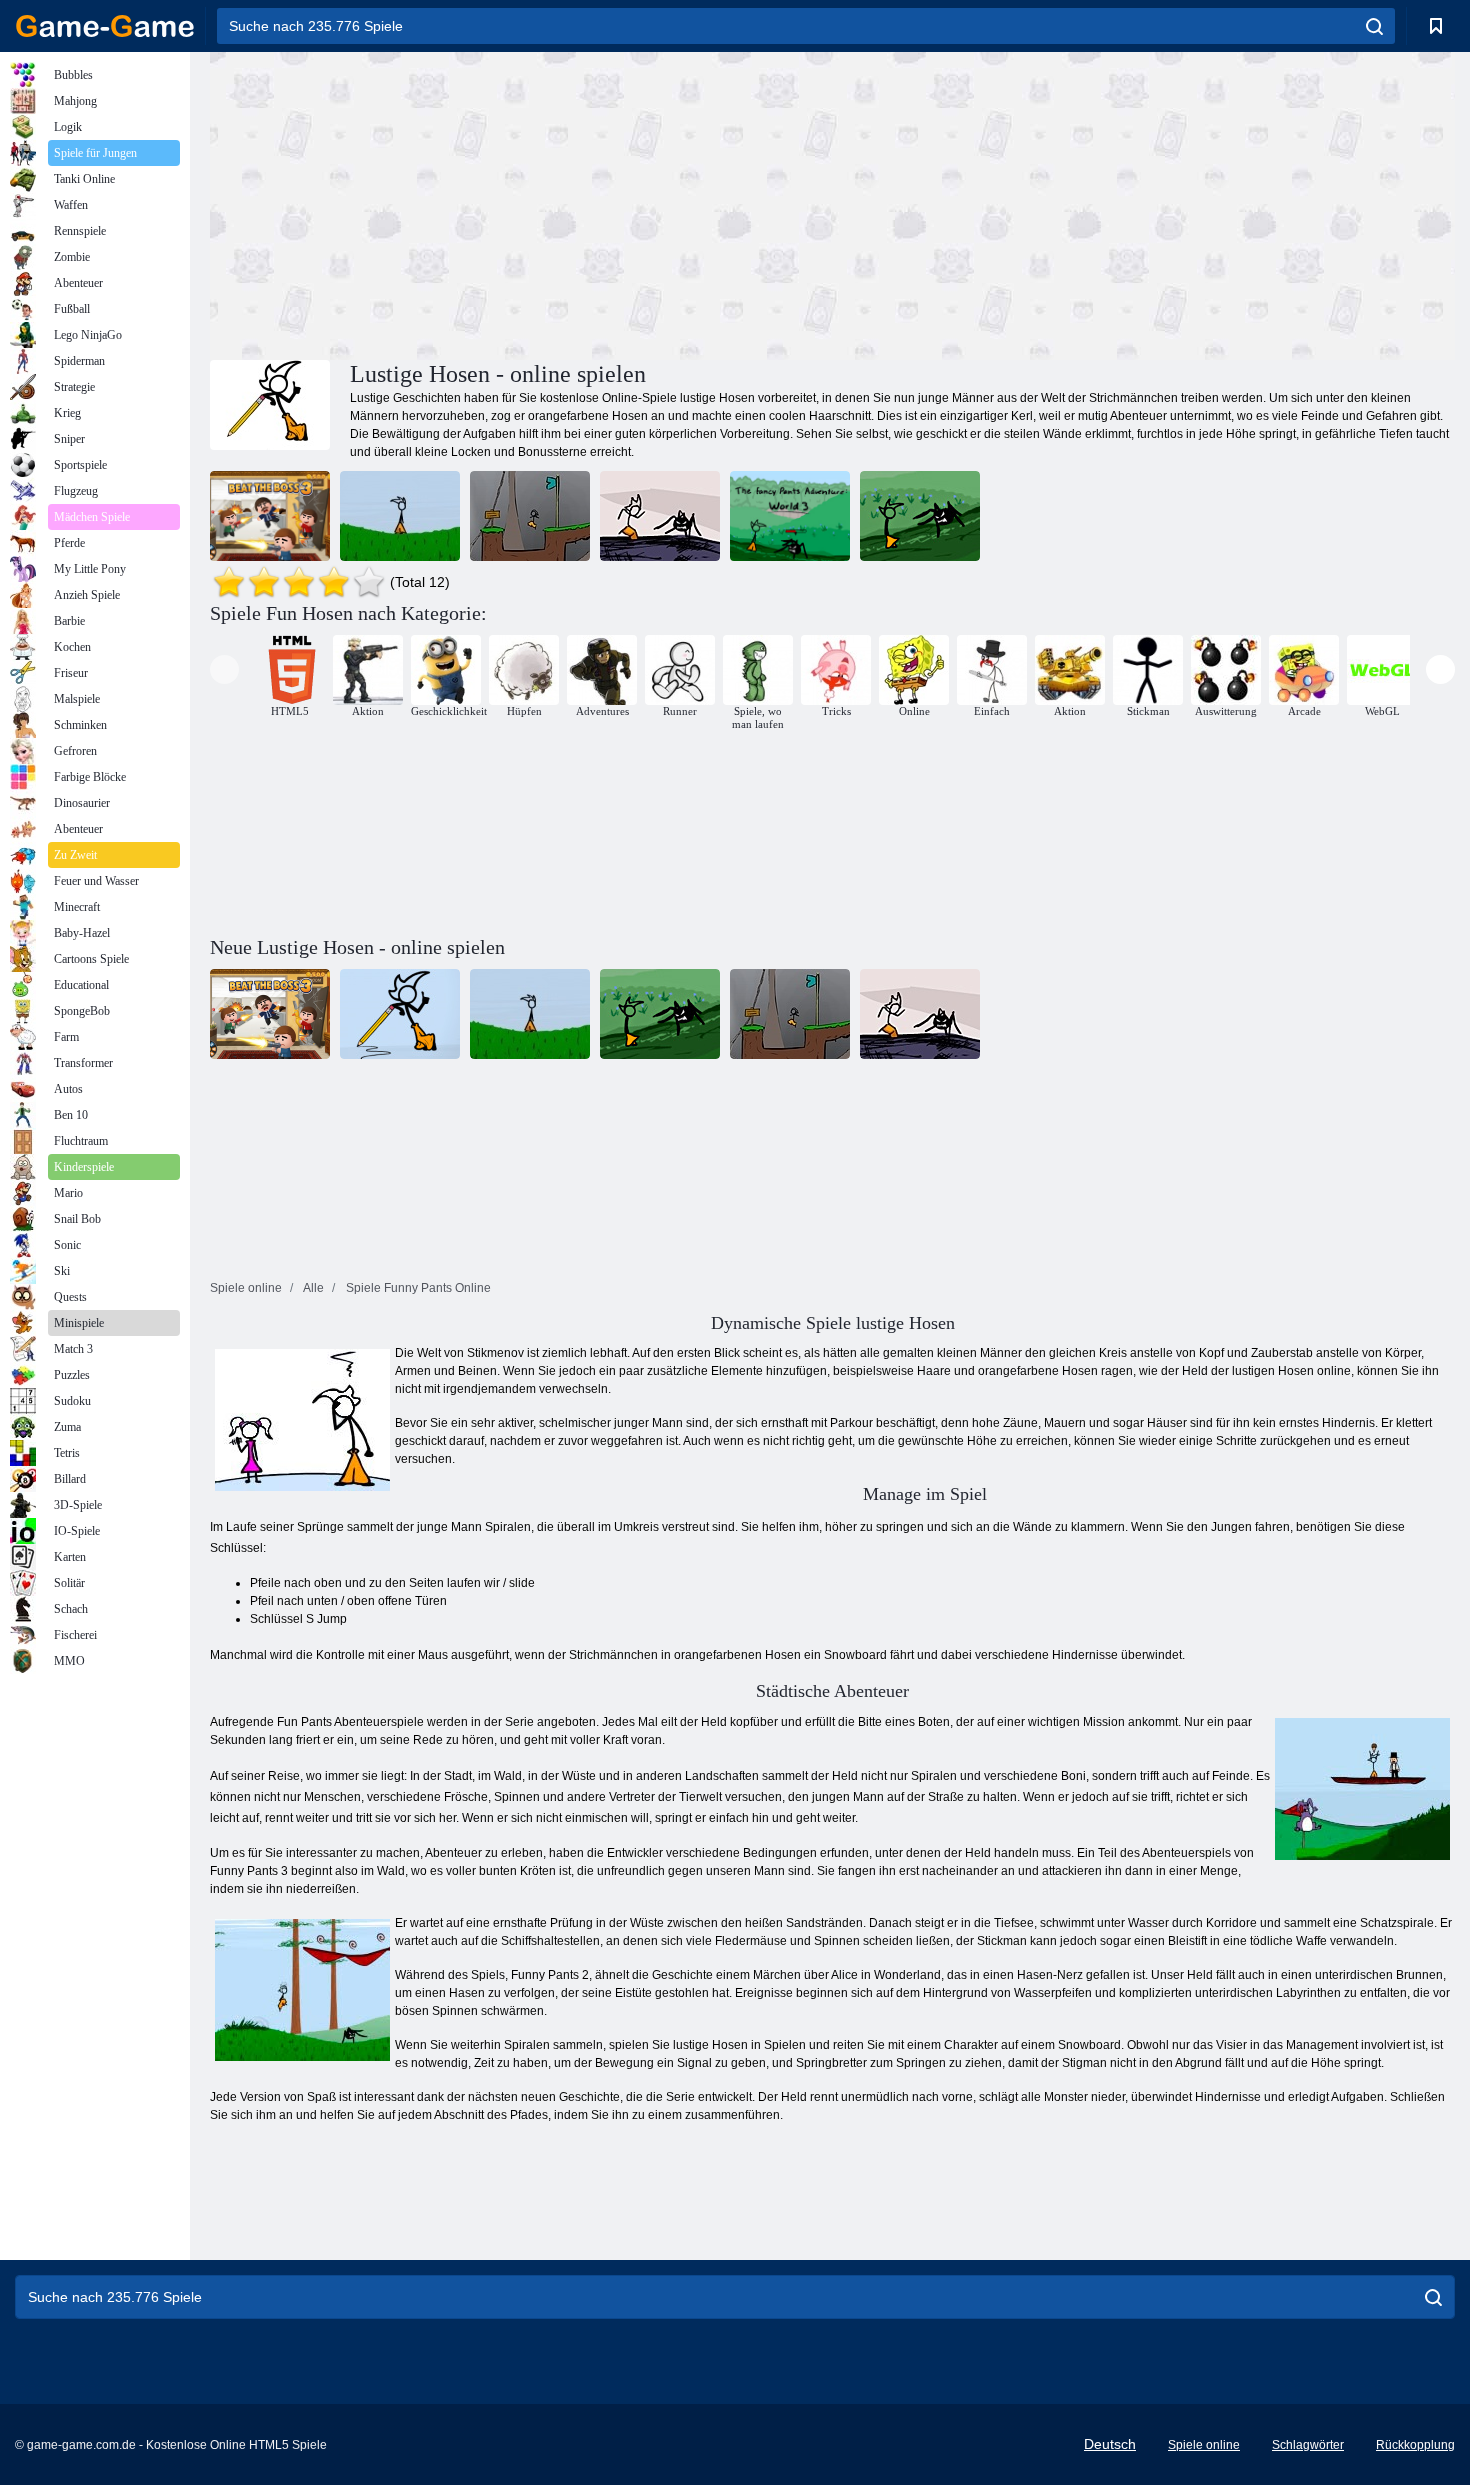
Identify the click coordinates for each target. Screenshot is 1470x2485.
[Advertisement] (521, 203)
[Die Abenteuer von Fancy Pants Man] (660, 516)
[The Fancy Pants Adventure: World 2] (530, 516)
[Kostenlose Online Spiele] (105, 26)
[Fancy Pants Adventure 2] (400, 516)
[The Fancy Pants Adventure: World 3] (790, 516)
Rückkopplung (1415, 2445)
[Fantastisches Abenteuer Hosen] (920, 516)
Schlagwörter (1308, 2445)
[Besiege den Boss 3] (270, 516)
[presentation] (224, 669)
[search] (1374, 26)
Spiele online (1204, 2445)
